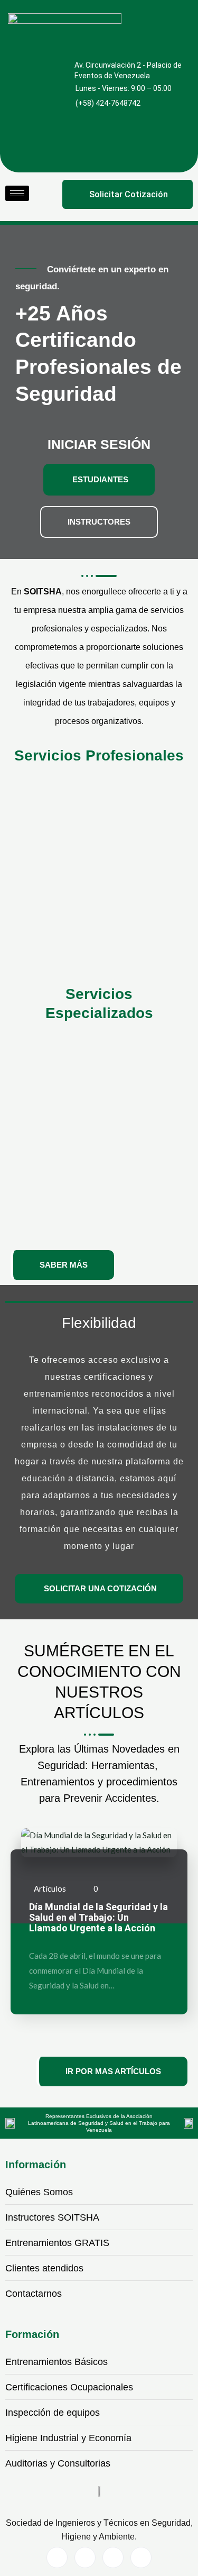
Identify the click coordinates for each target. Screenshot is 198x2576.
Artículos (50, 1889)
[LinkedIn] (85, 2557)
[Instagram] (141, 2557)
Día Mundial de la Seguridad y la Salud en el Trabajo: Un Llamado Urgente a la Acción (98, 1918)
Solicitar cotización (129, 194)
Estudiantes (100, 479)
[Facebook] (57, 2557)
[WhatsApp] (113, 2557)
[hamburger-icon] (17, 193)
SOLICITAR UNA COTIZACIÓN (100, 1588)
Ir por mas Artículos (113, 2071)
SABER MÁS (64, 1265)
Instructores (99, 522)
